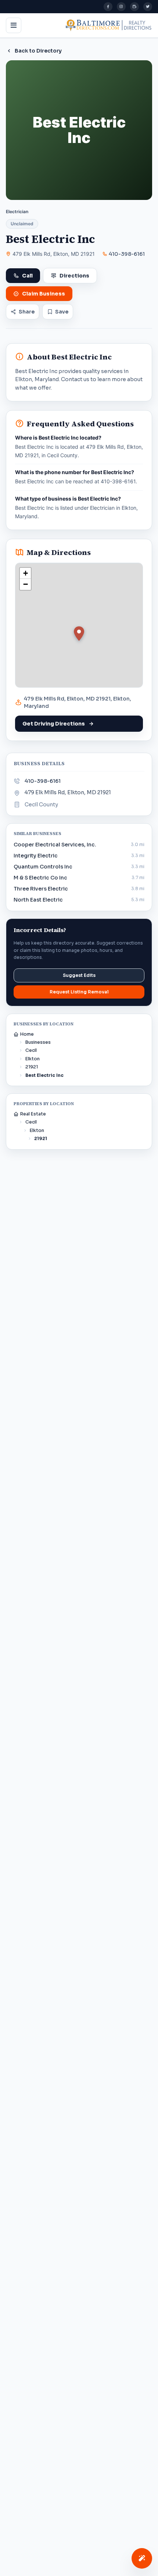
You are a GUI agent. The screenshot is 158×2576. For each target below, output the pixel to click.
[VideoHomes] (134, 7)
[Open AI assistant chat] (142, 2558)
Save (62, 312)
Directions (74, 276)
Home (27, 1034)
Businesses (38, 1042)
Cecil (31, 1050)
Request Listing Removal (79, 992)
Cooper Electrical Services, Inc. (55, 845)
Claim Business (44, 294)
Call (27, 276)
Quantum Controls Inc (43, 867)
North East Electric (38, 900)
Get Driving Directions (54, 724)
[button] (79, 634)
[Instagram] (121, 7)
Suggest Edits (79, 975)
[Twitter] (148, 7)
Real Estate (33, 1114)
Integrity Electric (36, 856)
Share (27, 312)
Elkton (33, 1059)
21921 (32, 1067)
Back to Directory (38, 51)
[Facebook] (108, 7)
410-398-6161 (127, 254)
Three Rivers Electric (41, 889)
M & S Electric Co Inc (40, 878)
